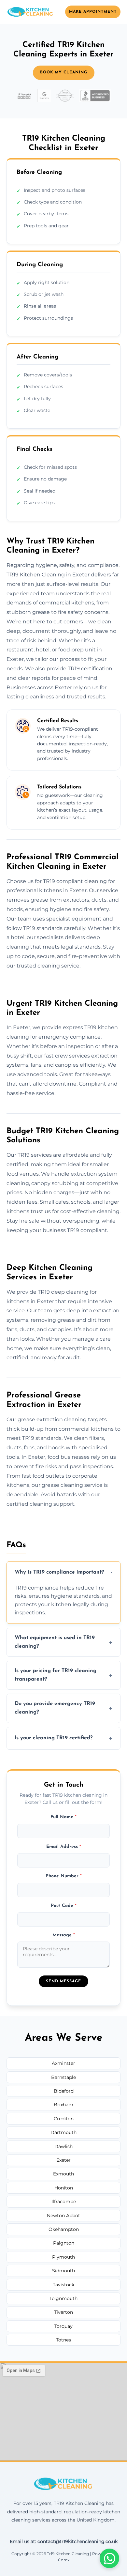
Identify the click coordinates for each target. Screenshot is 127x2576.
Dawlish (63, 2146)
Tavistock (63, 2285)
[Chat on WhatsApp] (109, 2558)
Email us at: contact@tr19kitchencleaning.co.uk (64, 2541)
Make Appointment (93, 12)
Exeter (63, 2160)
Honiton (64, 2188)
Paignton (64, 2243)
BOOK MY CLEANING (64, 72)
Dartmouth (63, 2132)
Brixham (63, 2105)
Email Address (64, 1847)
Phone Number (64, 1876)
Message (64, 1935)
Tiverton (63, 2312)
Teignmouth (63, 2298)
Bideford (64, 2091)
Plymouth (63, 2257)
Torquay (63, 2326)
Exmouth (63, 2174)
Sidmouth (63, 2271)
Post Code (64, 1906)
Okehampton (64, 2229)
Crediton (64, 2119)
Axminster (63, 2063)
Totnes (63, 2340)
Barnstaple (63, 2077)
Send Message (63, 1981)
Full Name (63, 1817)
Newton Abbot (63, 2216)
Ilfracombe (64, 2202)
